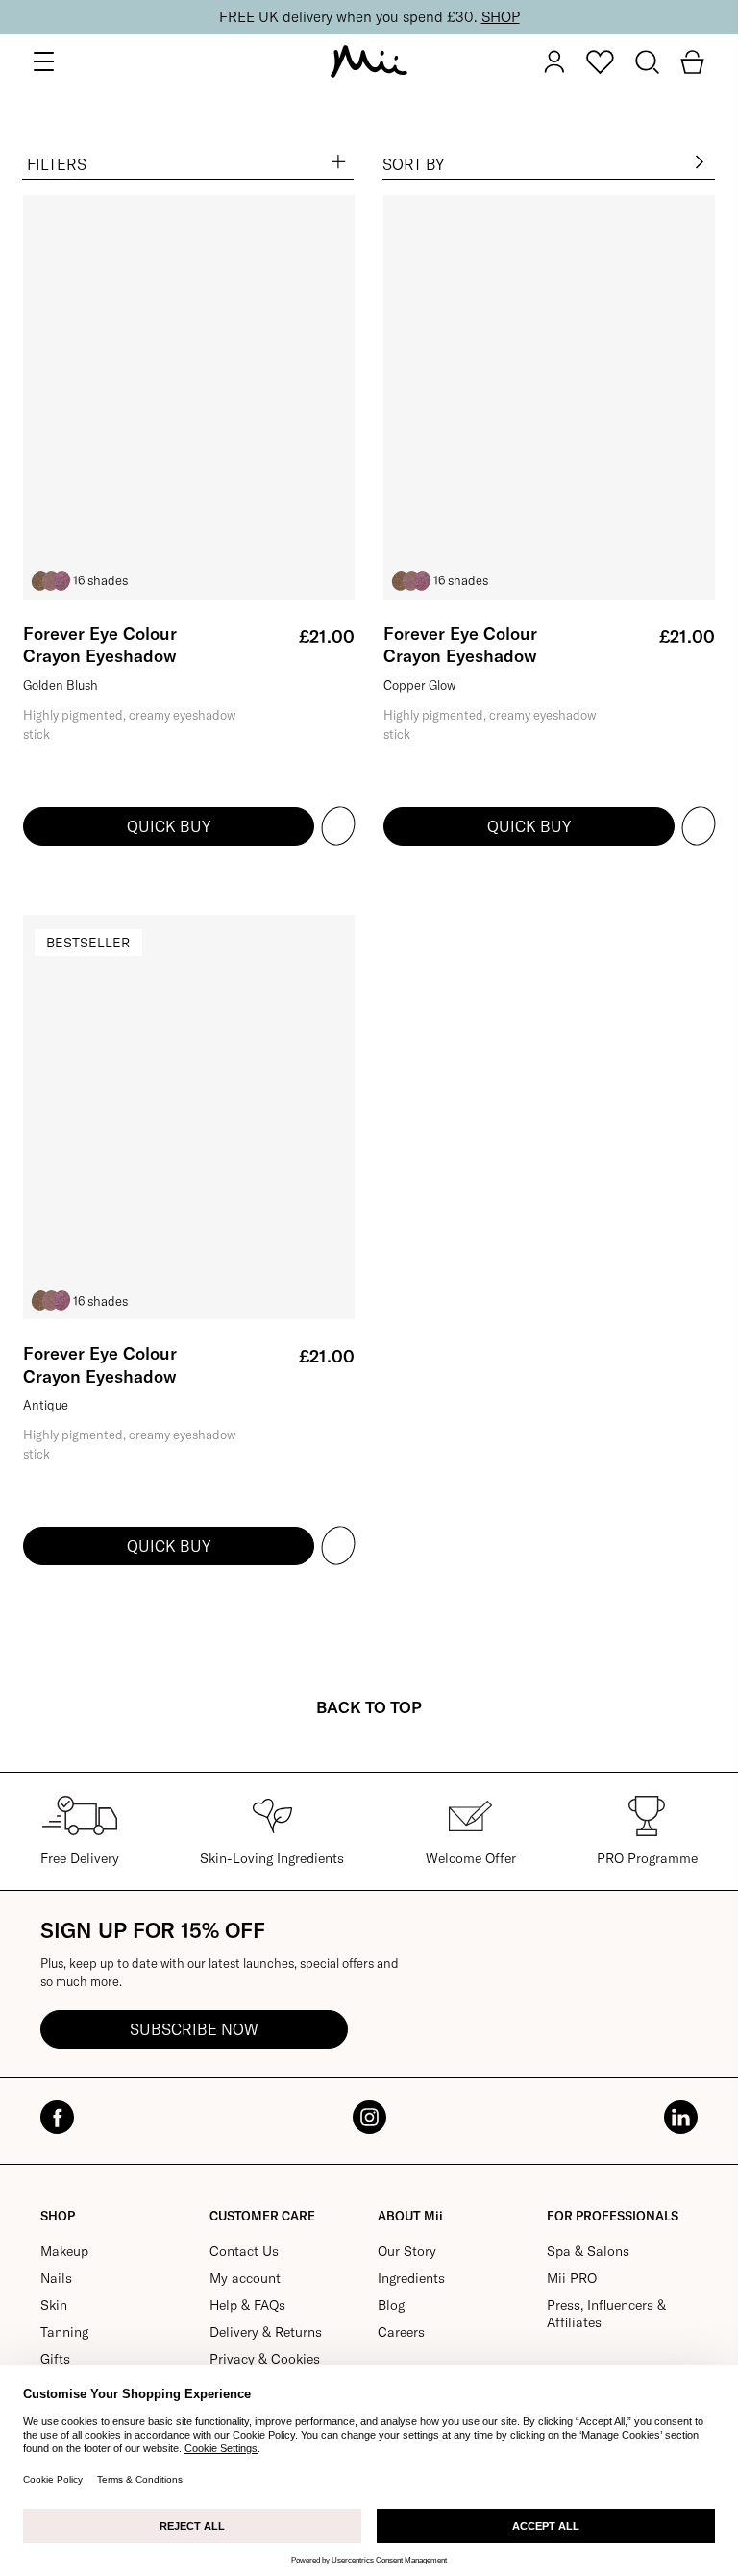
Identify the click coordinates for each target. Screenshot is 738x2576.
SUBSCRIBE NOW (194, 2029)
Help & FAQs (247, 2305)
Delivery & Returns (266, 2332)
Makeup (64, 2251)
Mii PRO (572, 2278)
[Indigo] (61, 581)
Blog (391, 2305)
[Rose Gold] (51, 581)
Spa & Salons (588, 2251)
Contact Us (244, 2251)
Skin (54, 2305)
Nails (56, 2278)
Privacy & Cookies (265, 2359)
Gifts (55, 2359)
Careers (401, 2332)
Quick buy (169, 826)
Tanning (64, 2332)
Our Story (407, 2251)
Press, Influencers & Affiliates (606, 2314)
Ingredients (411, 2278)
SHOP (501, 17)
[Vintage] (40, 581)
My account (245, 2278)
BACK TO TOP (369, 1707)
